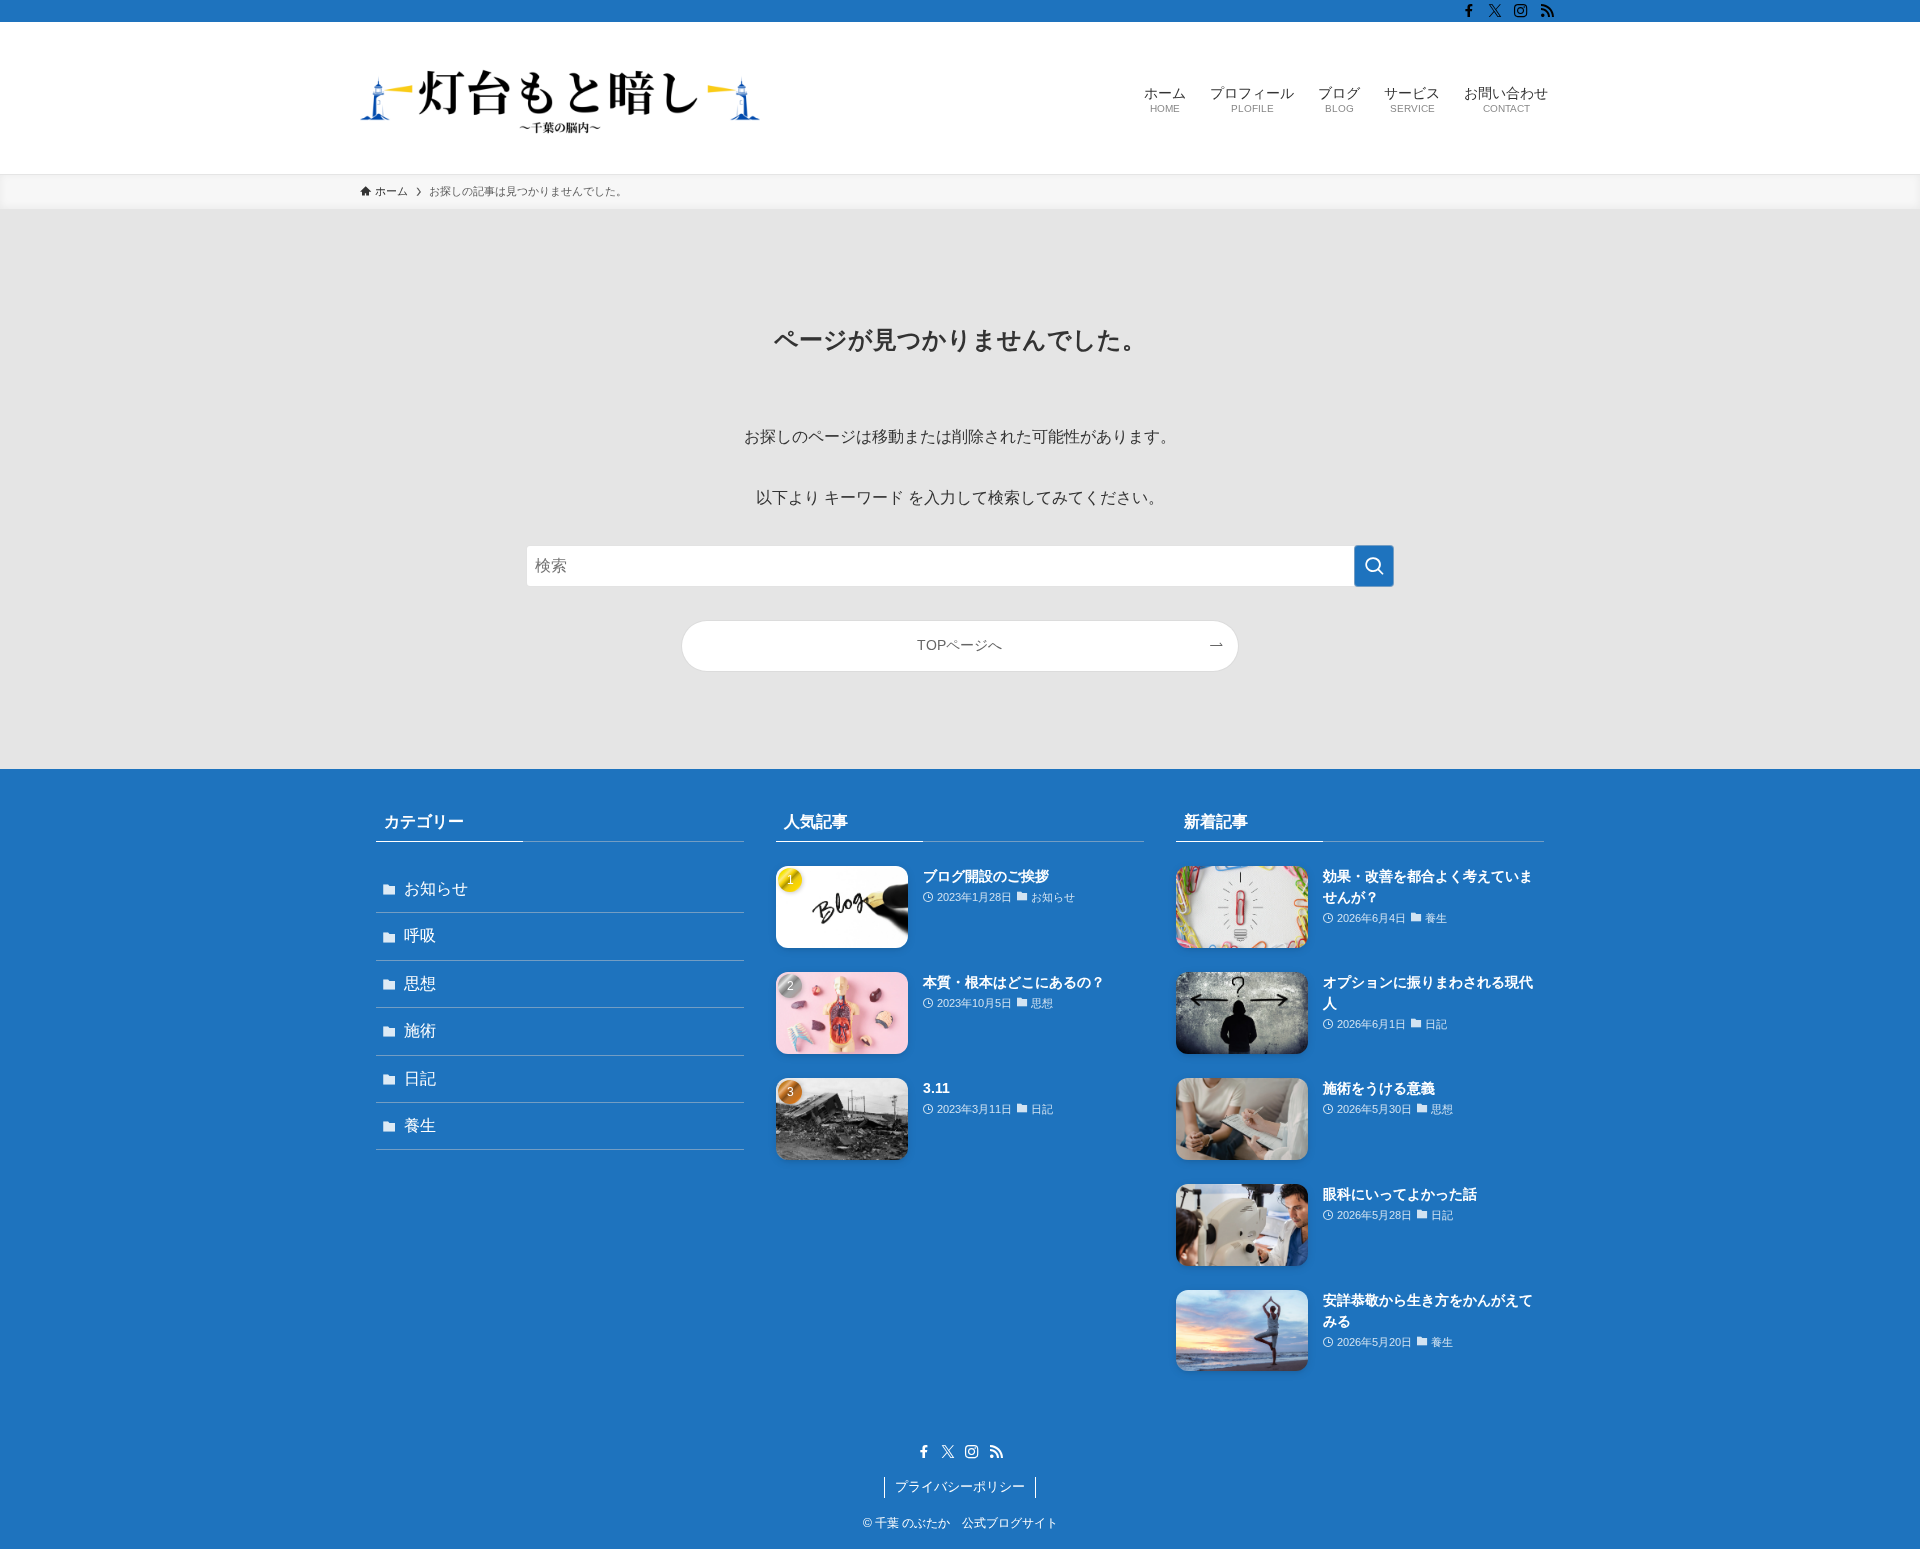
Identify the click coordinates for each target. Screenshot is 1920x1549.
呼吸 (420, 935)
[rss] (1547, 11)
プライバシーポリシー (960, 1486)
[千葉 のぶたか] (560, 98)
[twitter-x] (1495, 11)
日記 (420, 1078)
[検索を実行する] (1374, 566)
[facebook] (1469, 11)
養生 (420, 1125)
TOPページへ (959, 645)
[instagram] (1521, 11)
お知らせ (436, 888)
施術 (420, 1030)
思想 (420, 983)
